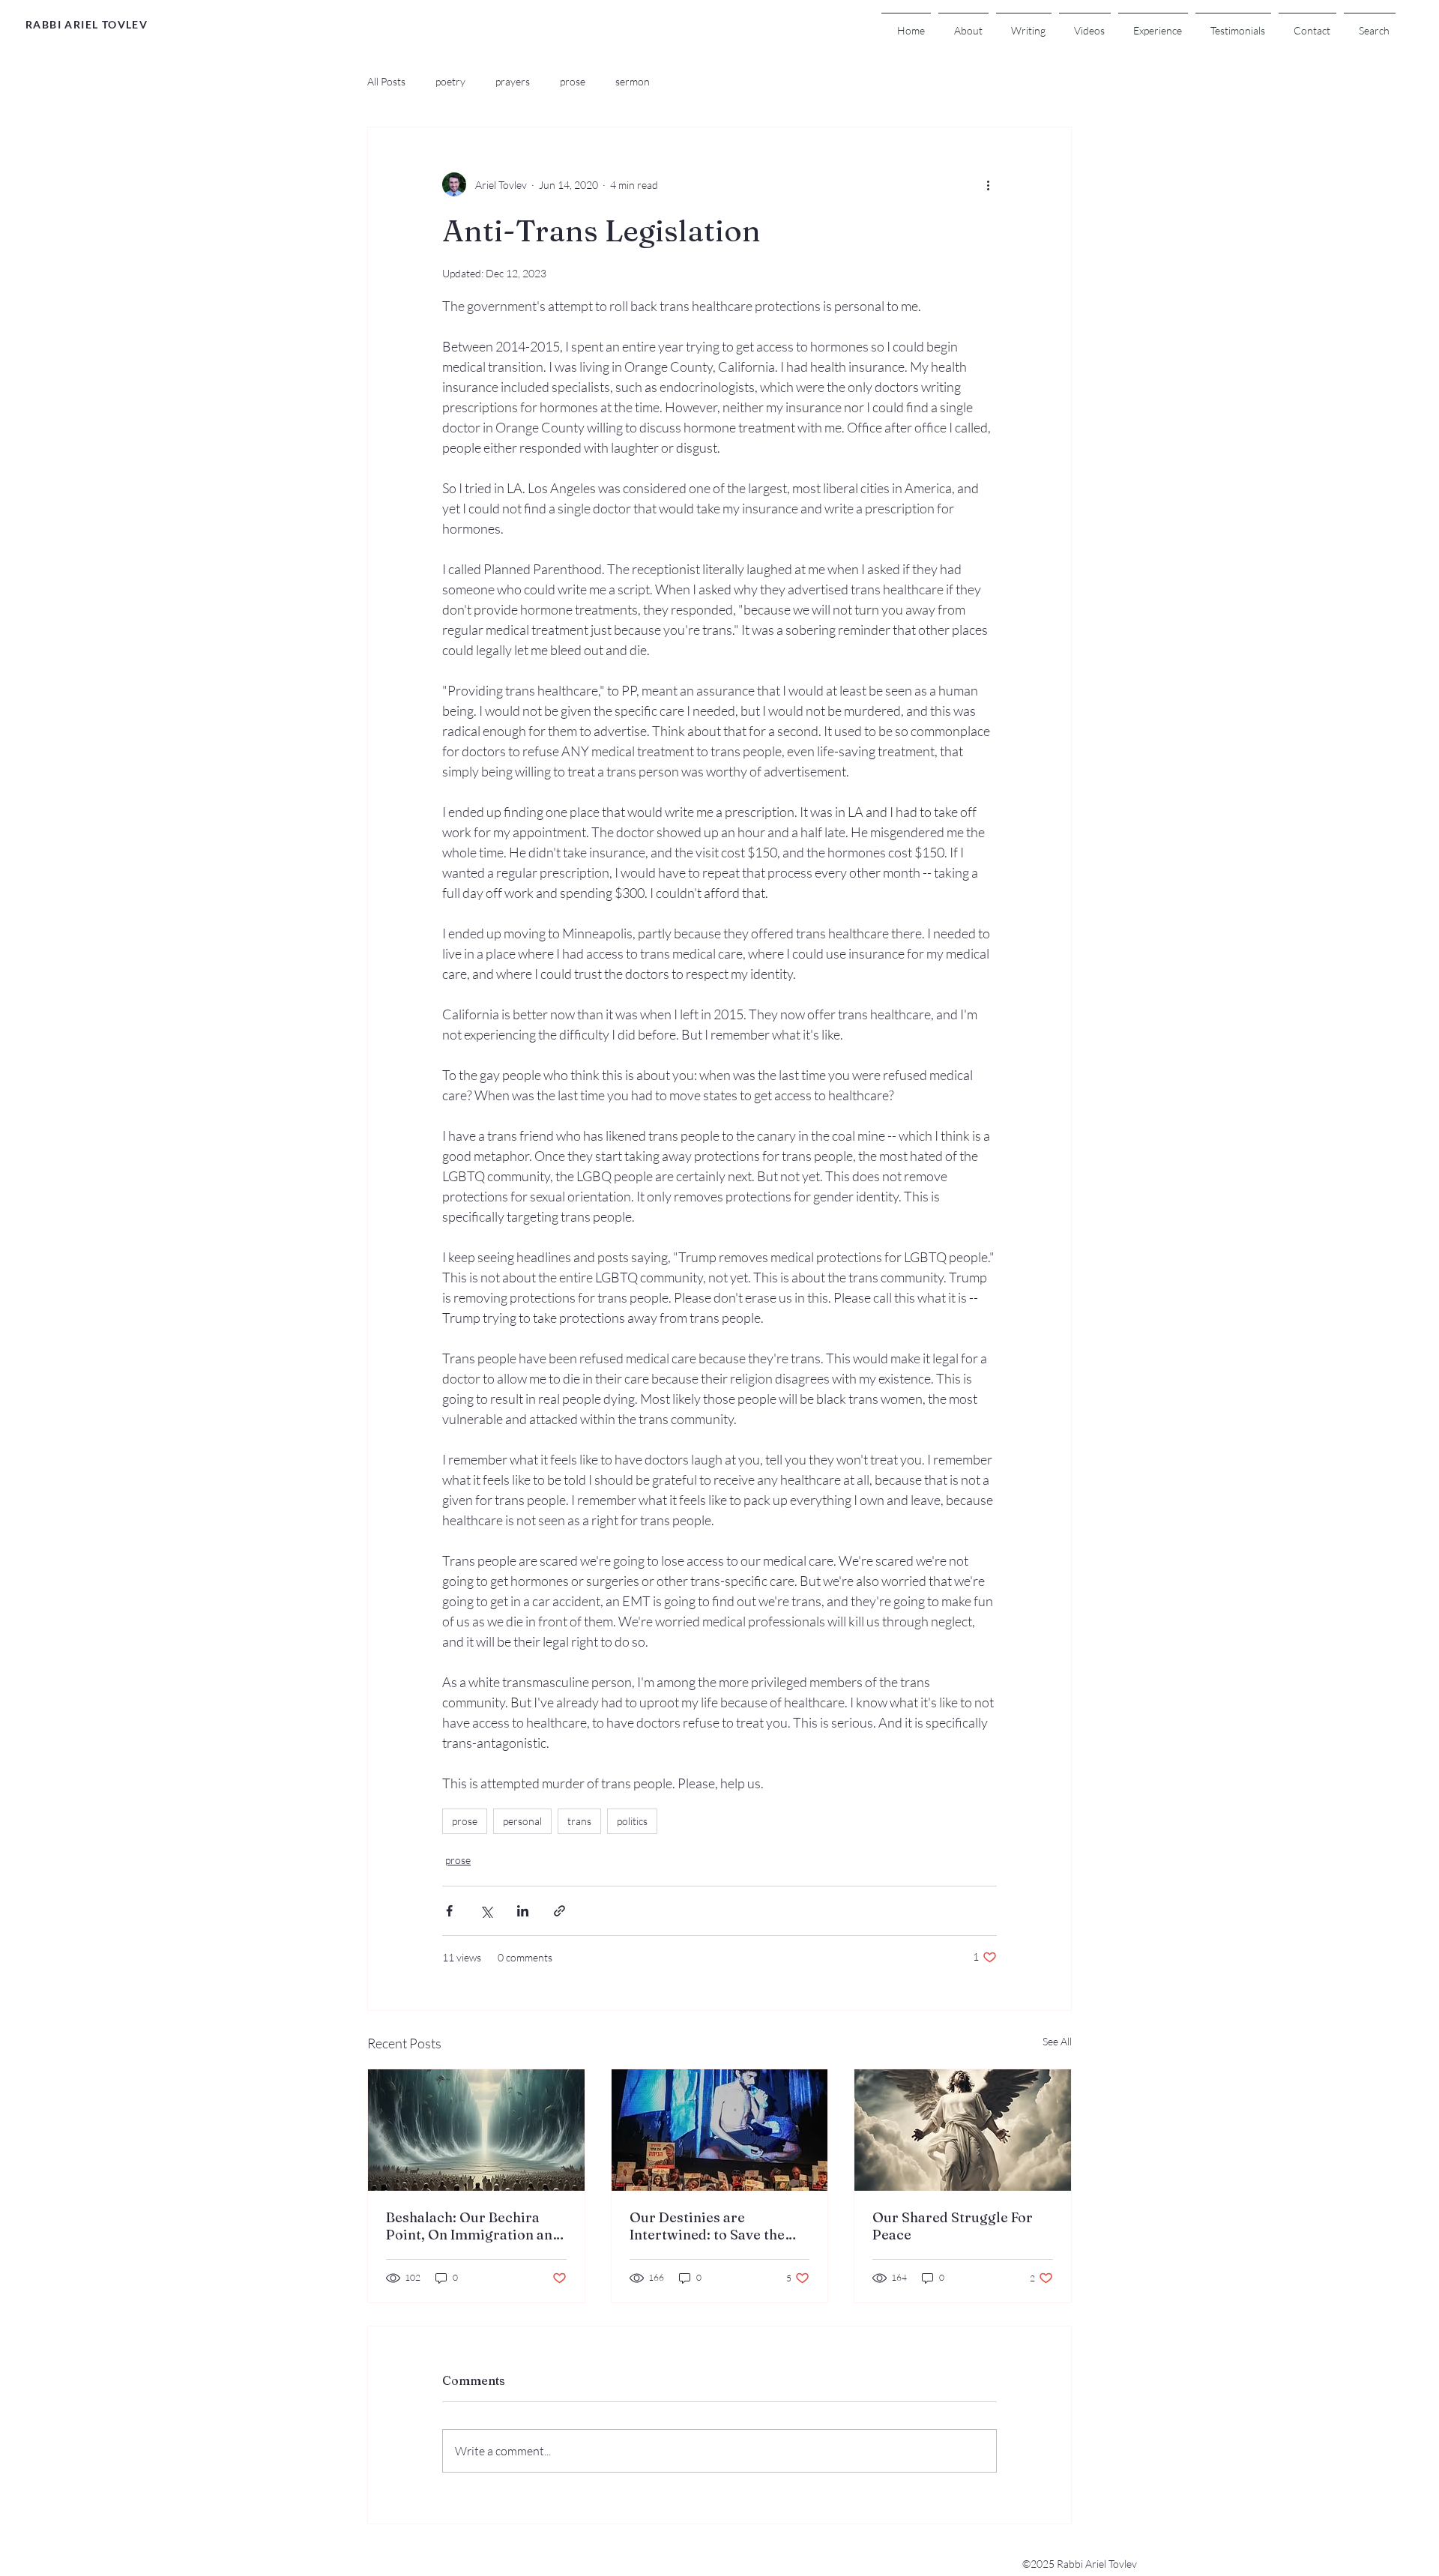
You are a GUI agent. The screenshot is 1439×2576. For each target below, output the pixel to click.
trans (579, 1821)
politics (632, 1821)
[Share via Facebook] (449, 1911)
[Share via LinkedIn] (523, 1911)
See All (1057, 2041)
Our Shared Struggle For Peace (953, 2226)
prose (573, 81)
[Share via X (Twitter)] (486, 1911)
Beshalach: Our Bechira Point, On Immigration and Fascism (473, 2226)
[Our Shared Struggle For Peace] (963, 2130)
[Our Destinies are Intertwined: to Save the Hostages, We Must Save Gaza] (720, 2130)
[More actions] (988, 184)
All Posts (386, 81)
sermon (633, 81)
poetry (450, 81)
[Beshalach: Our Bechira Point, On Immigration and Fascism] (476, 2130)
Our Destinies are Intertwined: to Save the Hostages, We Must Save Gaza (708, 2226)
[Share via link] (559, 1911)
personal (522, 1821)
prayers (513, 81)
